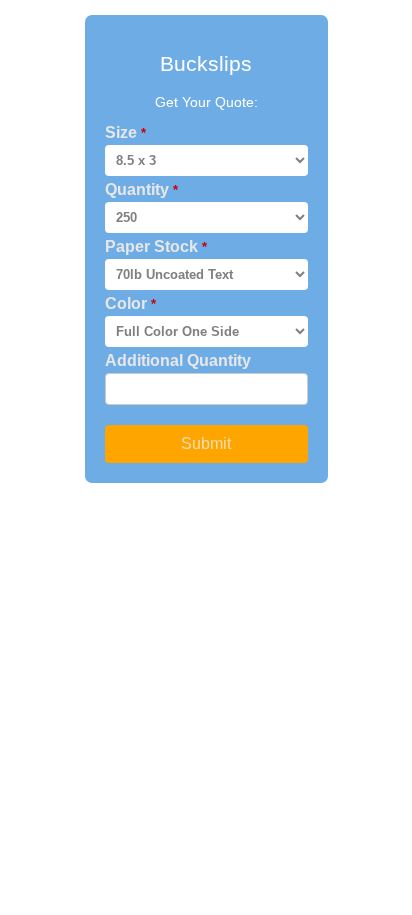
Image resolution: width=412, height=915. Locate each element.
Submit (206, 443)
